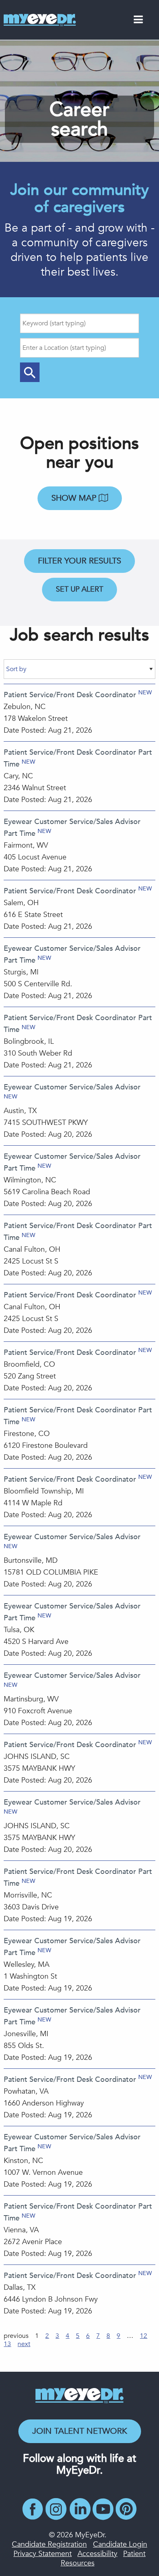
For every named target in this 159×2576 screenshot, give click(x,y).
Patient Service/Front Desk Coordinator (70, 695)
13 (7, 2344)
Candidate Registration (49, 2544)
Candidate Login (120, 2544)
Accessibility (97, 2554)
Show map (75, 498)
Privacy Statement (43, 2554)
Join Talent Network (80, 2431)
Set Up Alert (79, 589)
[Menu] (138, 21)
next (24, 2344)
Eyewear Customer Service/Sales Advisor (72, 1087)
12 (144, 2336)
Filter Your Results (79, 561)
